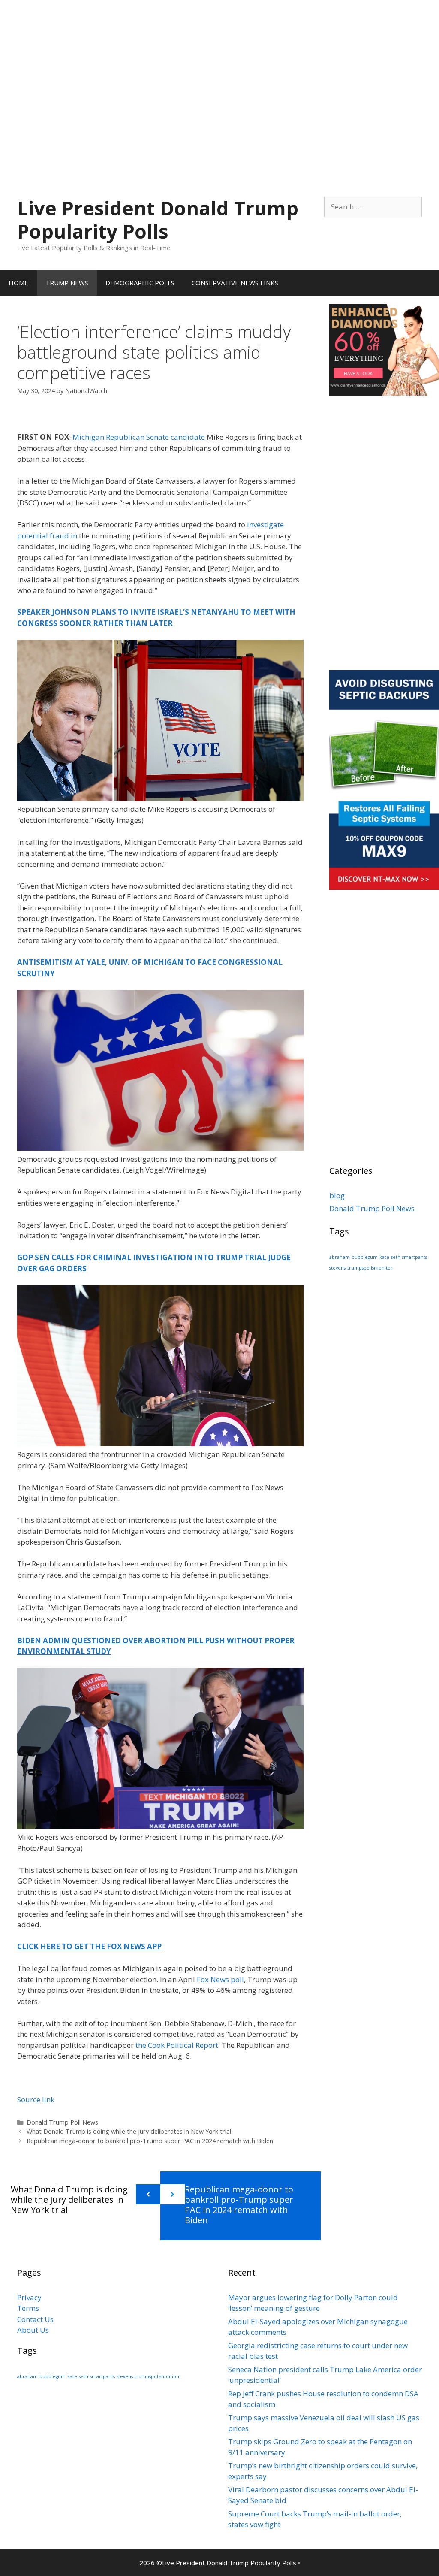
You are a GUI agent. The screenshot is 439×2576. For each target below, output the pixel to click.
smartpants (415, 1257)
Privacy (29, 2297)
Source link (36, 2100)
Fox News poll (220, 1979)
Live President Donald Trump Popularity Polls (158, 219)
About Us (33, 2330)
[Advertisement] (219, 60)
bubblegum (365, 1257)
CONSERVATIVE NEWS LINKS (235, 283)
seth (396, 1257)
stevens (337, 1268)
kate (384, 1257)
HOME (18, 283)
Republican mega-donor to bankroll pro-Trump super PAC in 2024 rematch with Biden (150, 2141)
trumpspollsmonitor (370, 1268)
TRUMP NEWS (67, 283)
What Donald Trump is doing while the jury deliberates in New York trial (129, 2131)
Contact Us (35, 2319)
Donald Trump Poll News (62, 2122)
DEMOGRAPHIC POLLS (140, 283)
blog (337, 1196)
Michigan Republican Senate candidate (139, 437)
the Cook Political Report (177, 2045)
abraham (340, 1257)
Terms (28, 2308)
